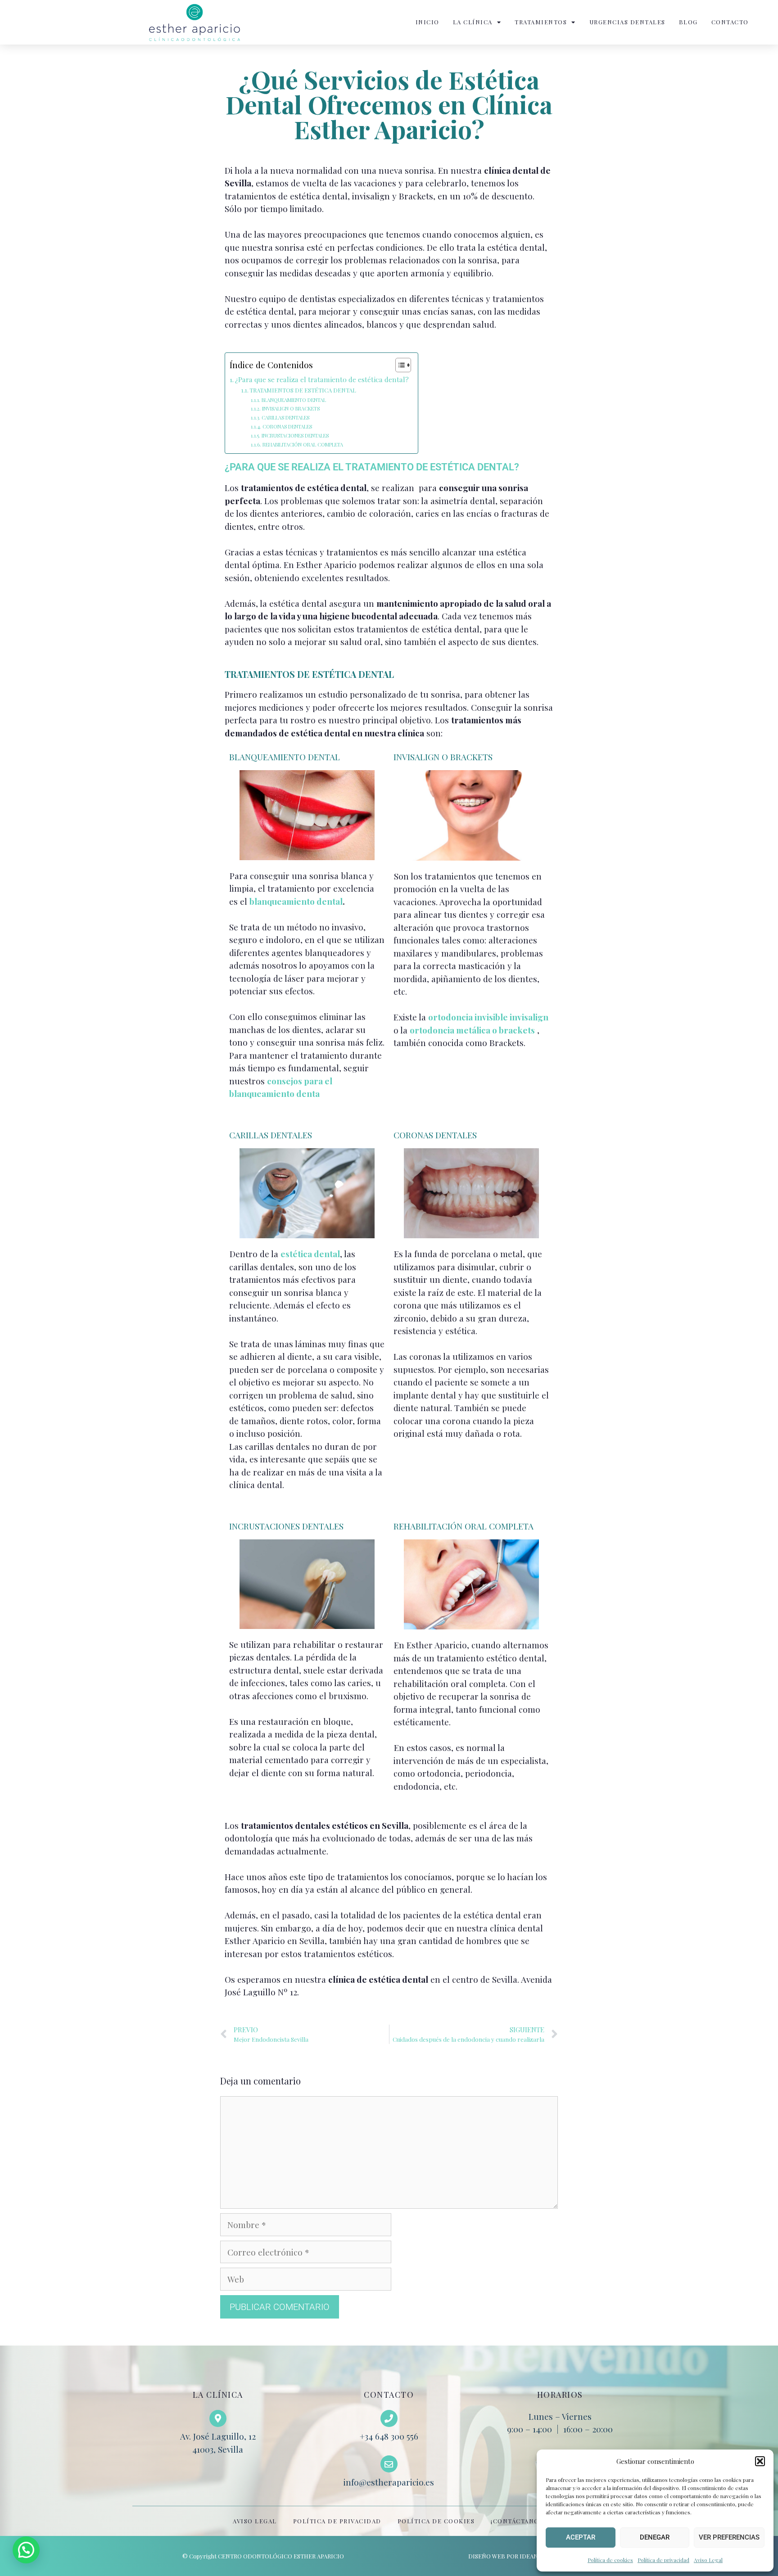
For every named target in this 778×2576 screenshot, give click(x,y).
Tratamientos (541, 22)
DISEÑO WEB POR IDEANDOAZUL (515, 2556)
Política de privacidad (663, 2560)
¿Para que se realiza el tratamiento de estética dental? (322, 379)
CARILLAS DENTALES (285, 417)
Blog (688, 22)
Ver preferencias (729, 2537)
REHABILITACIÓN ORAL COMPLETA (303, 444)
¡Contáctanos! (518, 2521)
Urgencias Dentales (627, 22)
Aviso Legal (708, 2560)
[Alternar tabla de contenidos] (399, 365)
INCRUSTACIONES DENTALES (295, 435)
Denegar (655, 2537)
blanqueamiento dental (296, 901)
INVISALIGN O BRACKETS (291, 408)
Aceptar (581, 2537)
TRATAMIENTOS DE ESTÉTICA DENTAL (303, 390)
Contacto (730, 22)
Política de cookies (610, 2560)
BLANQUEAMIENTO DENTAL (294, 400)
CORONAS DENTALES (287, 426)
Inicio (427, 22)
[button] (760, 2461)
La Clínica (473, 22)
